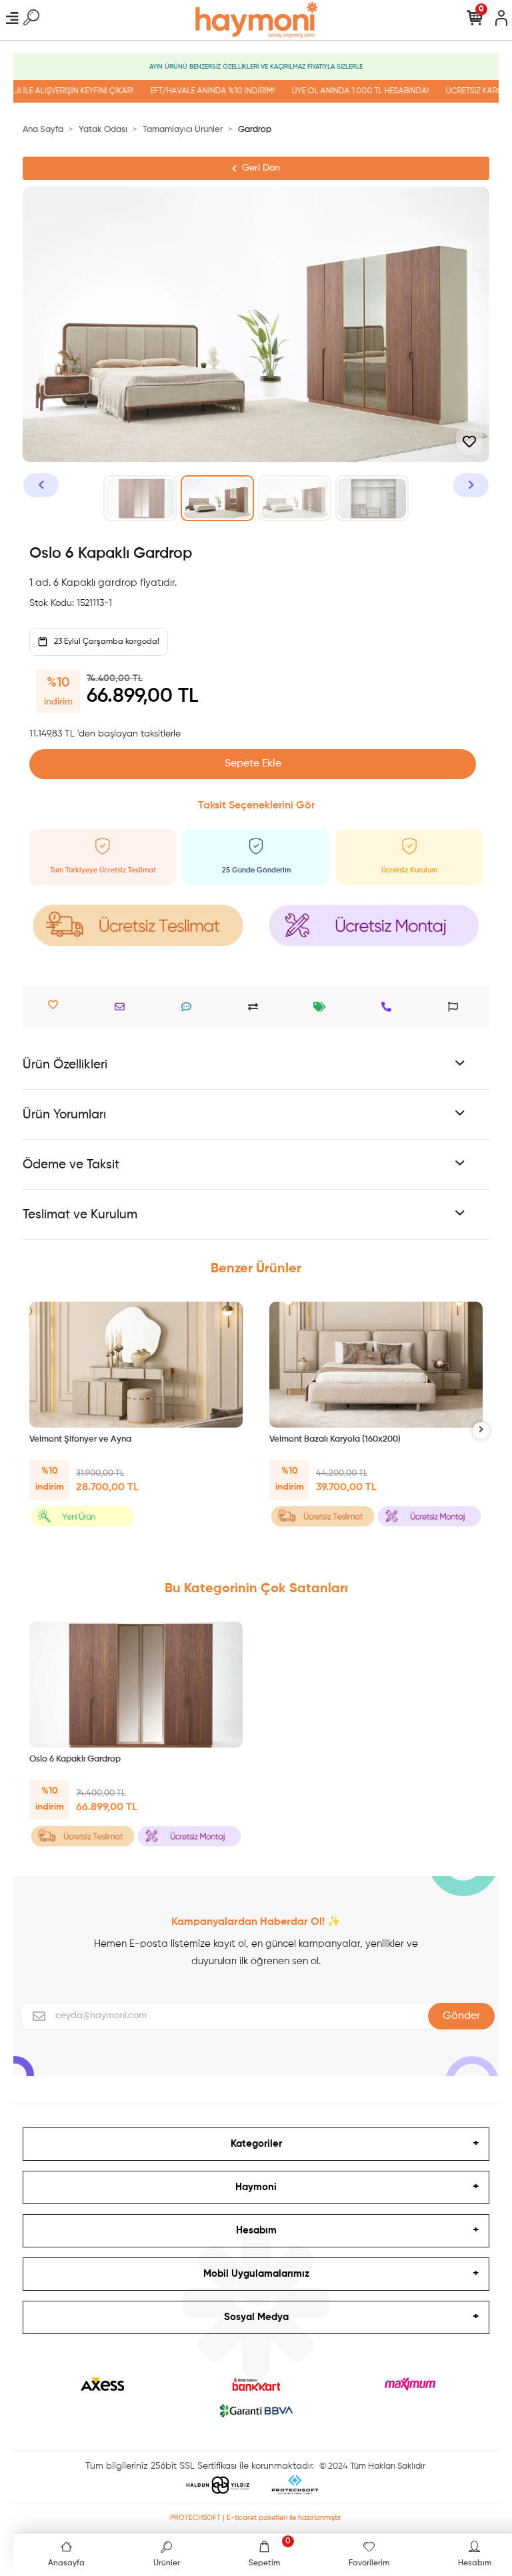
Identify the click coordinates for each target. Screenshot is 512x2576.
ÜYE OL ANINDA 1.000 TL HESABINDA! (342, 91)
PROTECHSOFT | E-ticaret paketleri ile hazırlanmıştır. (256, 2518)
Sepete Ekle (253, 764)
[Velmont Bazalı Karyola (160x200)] (376, 1365)
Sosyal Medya (256, 2317)
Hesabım (256, 2230)
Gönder (461, 2016)
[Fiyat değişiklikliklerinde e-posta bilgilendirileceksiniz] (323, 1007)
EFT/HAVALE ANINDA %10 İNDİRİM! (194, 91)
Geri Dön (261, 168)
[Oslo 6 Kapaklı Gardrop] (136, 1685)
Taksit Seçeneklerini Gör (256, 806)
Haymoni (256, 2187)
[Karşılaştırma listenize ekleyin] (256, 1007)
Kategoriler (256, 2144)
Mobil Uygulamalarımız (256, 2274)
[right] (481, 1431)
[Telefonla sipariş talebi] (390, 1007)
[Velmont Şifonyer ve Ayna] (136, 1365)
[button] (41, 485)
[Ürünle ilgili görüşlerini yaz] (190, 1007)
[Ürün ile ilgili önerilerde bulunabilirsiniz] (456, 1007)
